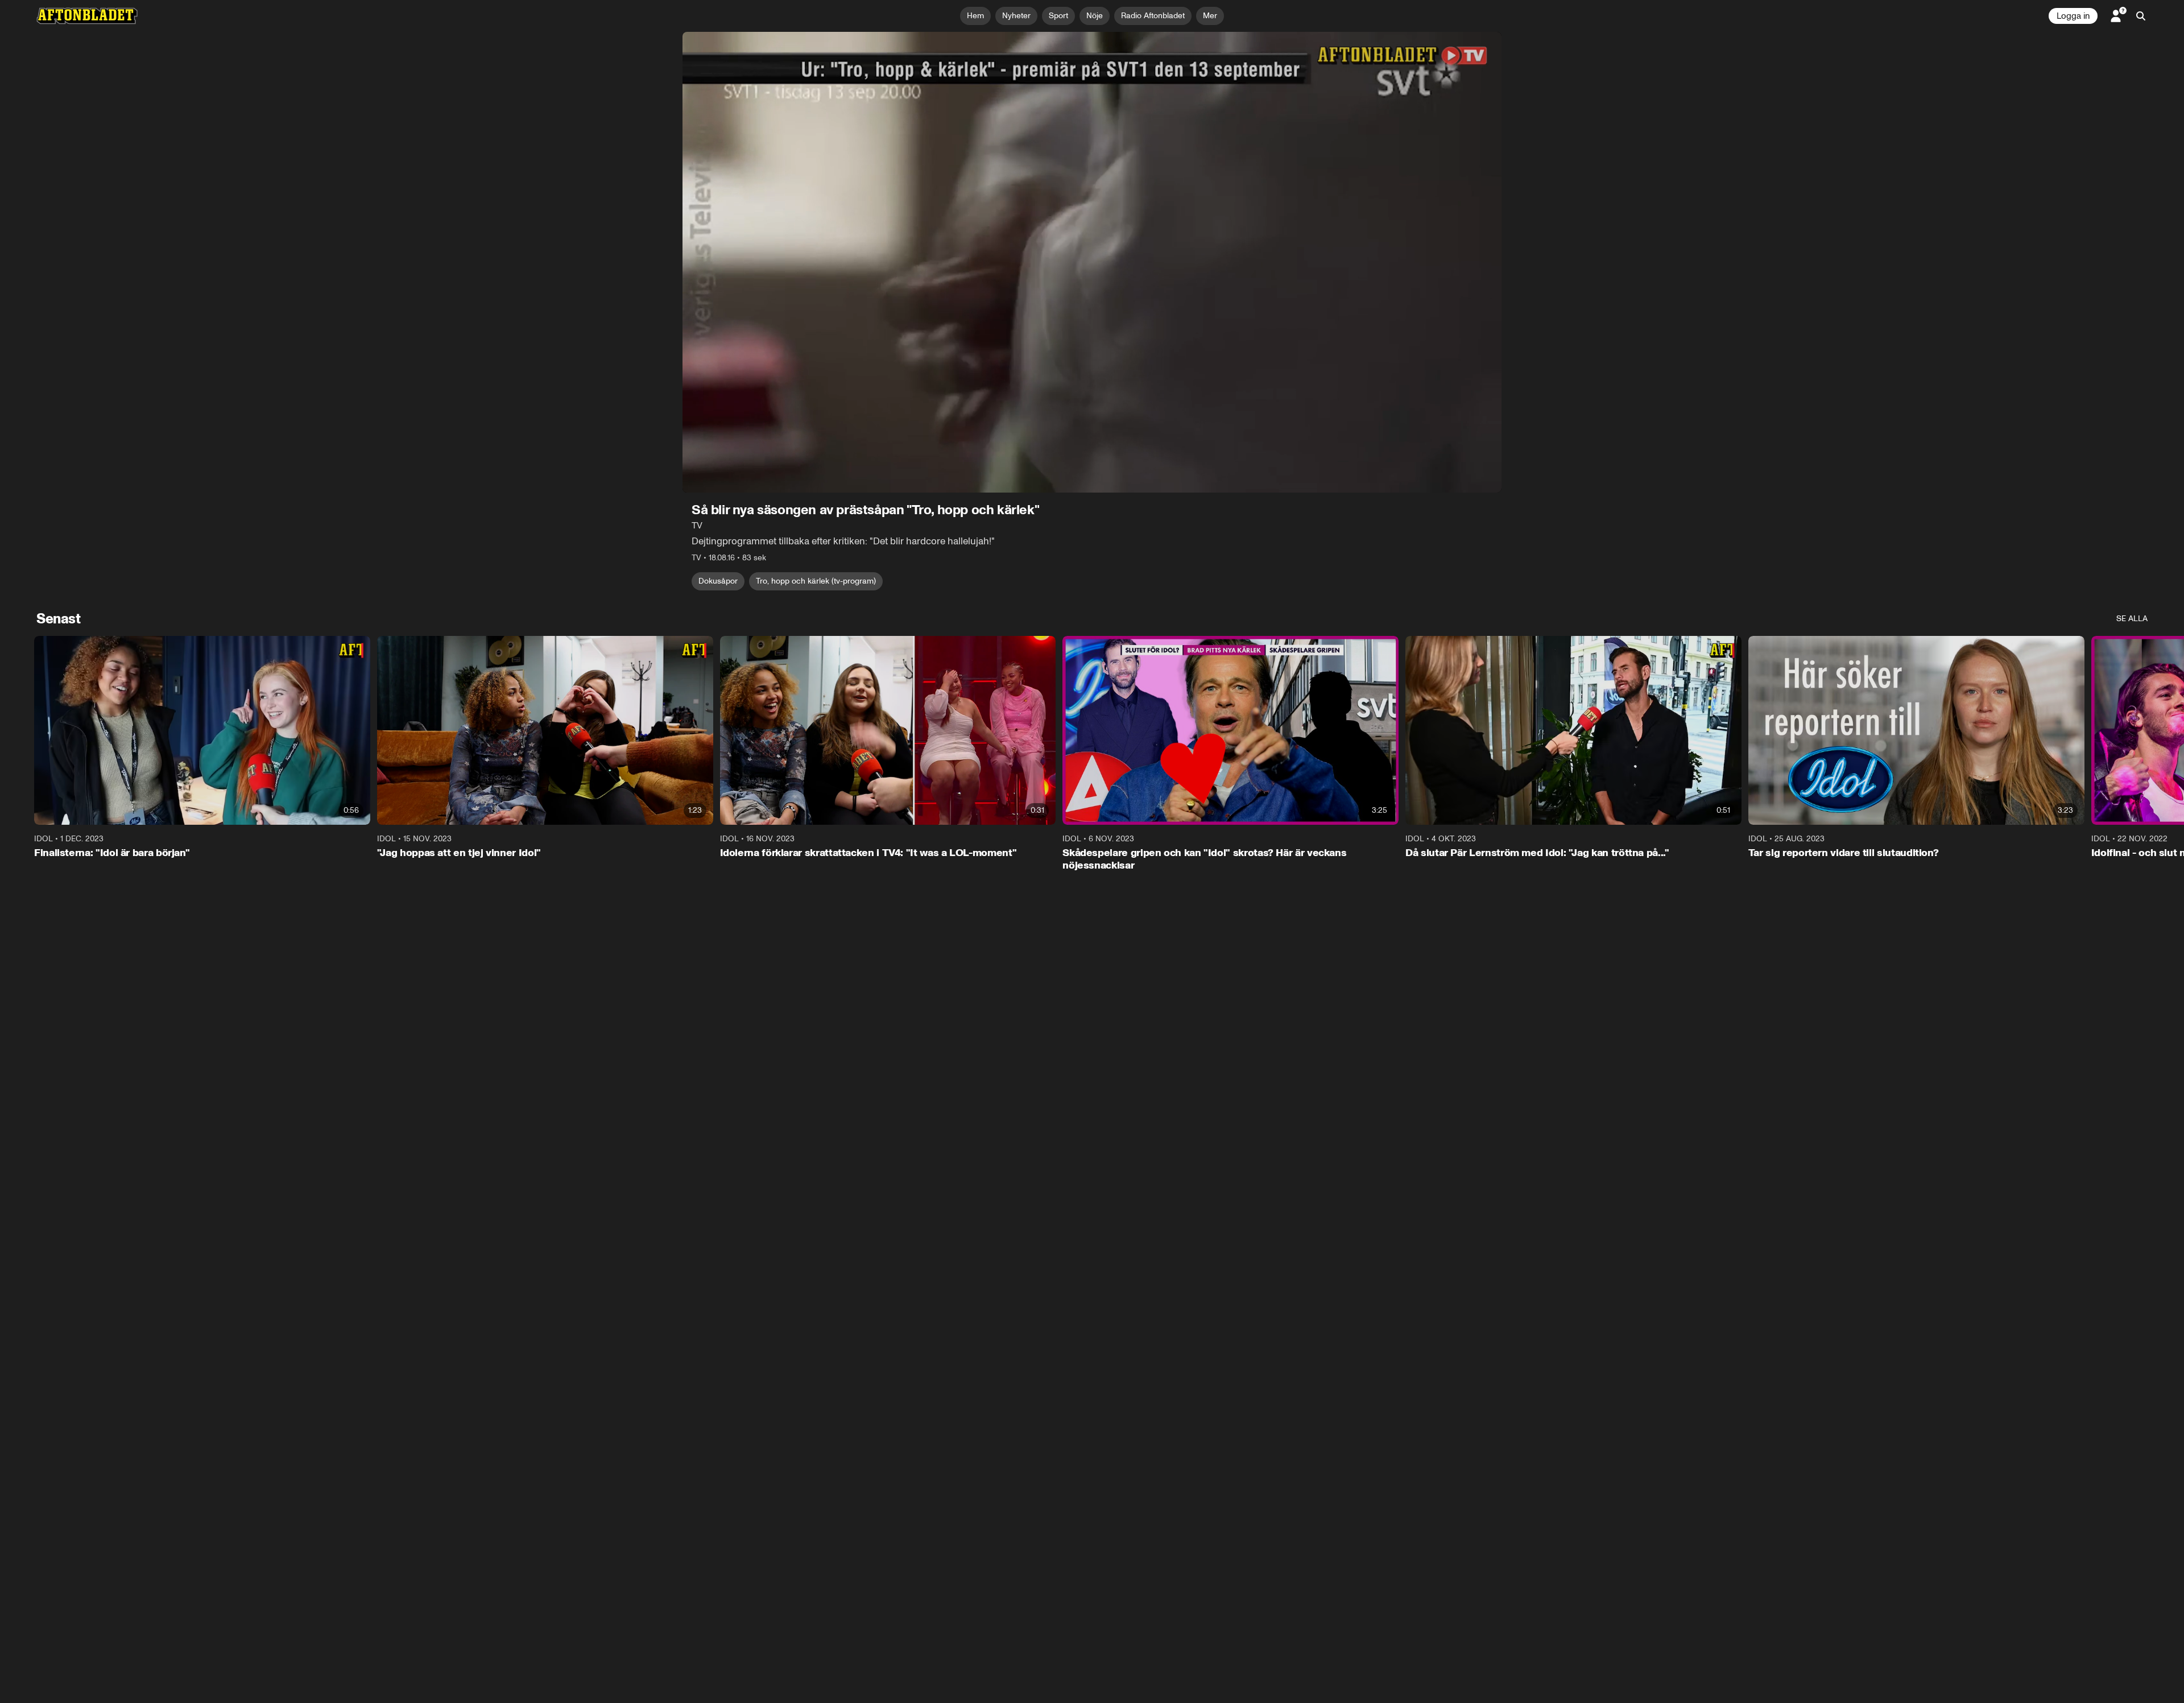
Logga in (2073, 16)
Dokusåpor (718, 581)
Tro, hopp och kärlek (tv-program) (816, 581)
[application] (1092, 262)
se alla (2132, 619)
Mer (1210, 16)
